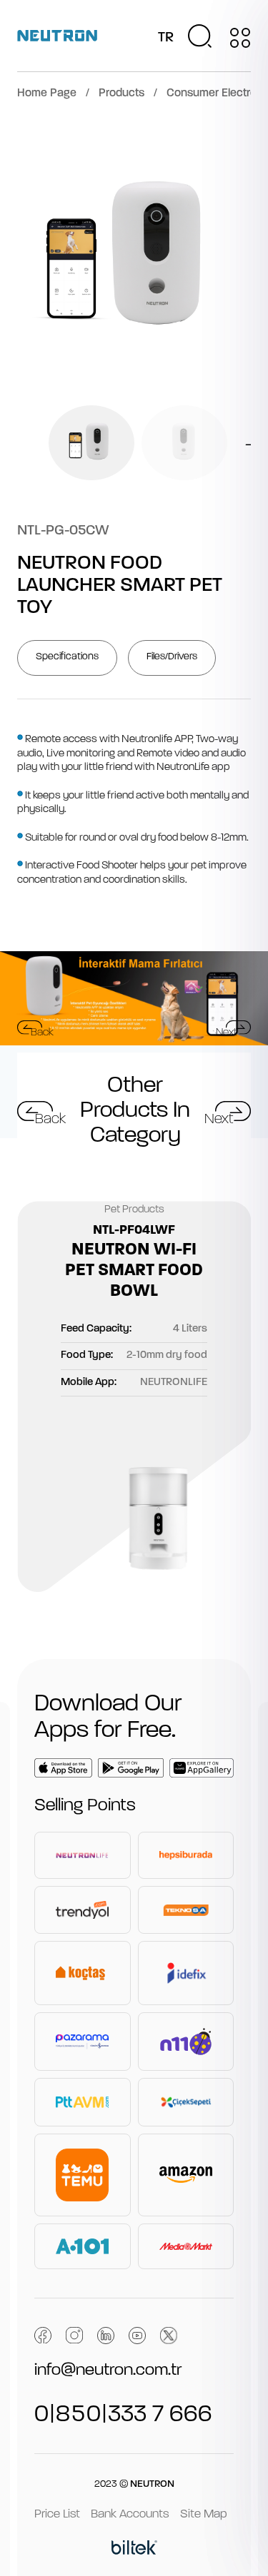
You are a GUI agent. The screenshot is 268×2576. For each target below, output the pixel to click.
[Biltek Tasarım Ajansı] (134, 2550)
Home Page (47, 93)
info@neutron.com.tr (108, 2370)
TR (166, 38)
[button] (20, 443)
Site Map (204, 2514)
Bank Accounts (130, 2514)
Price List (57, 2514)
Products (121, 93)
